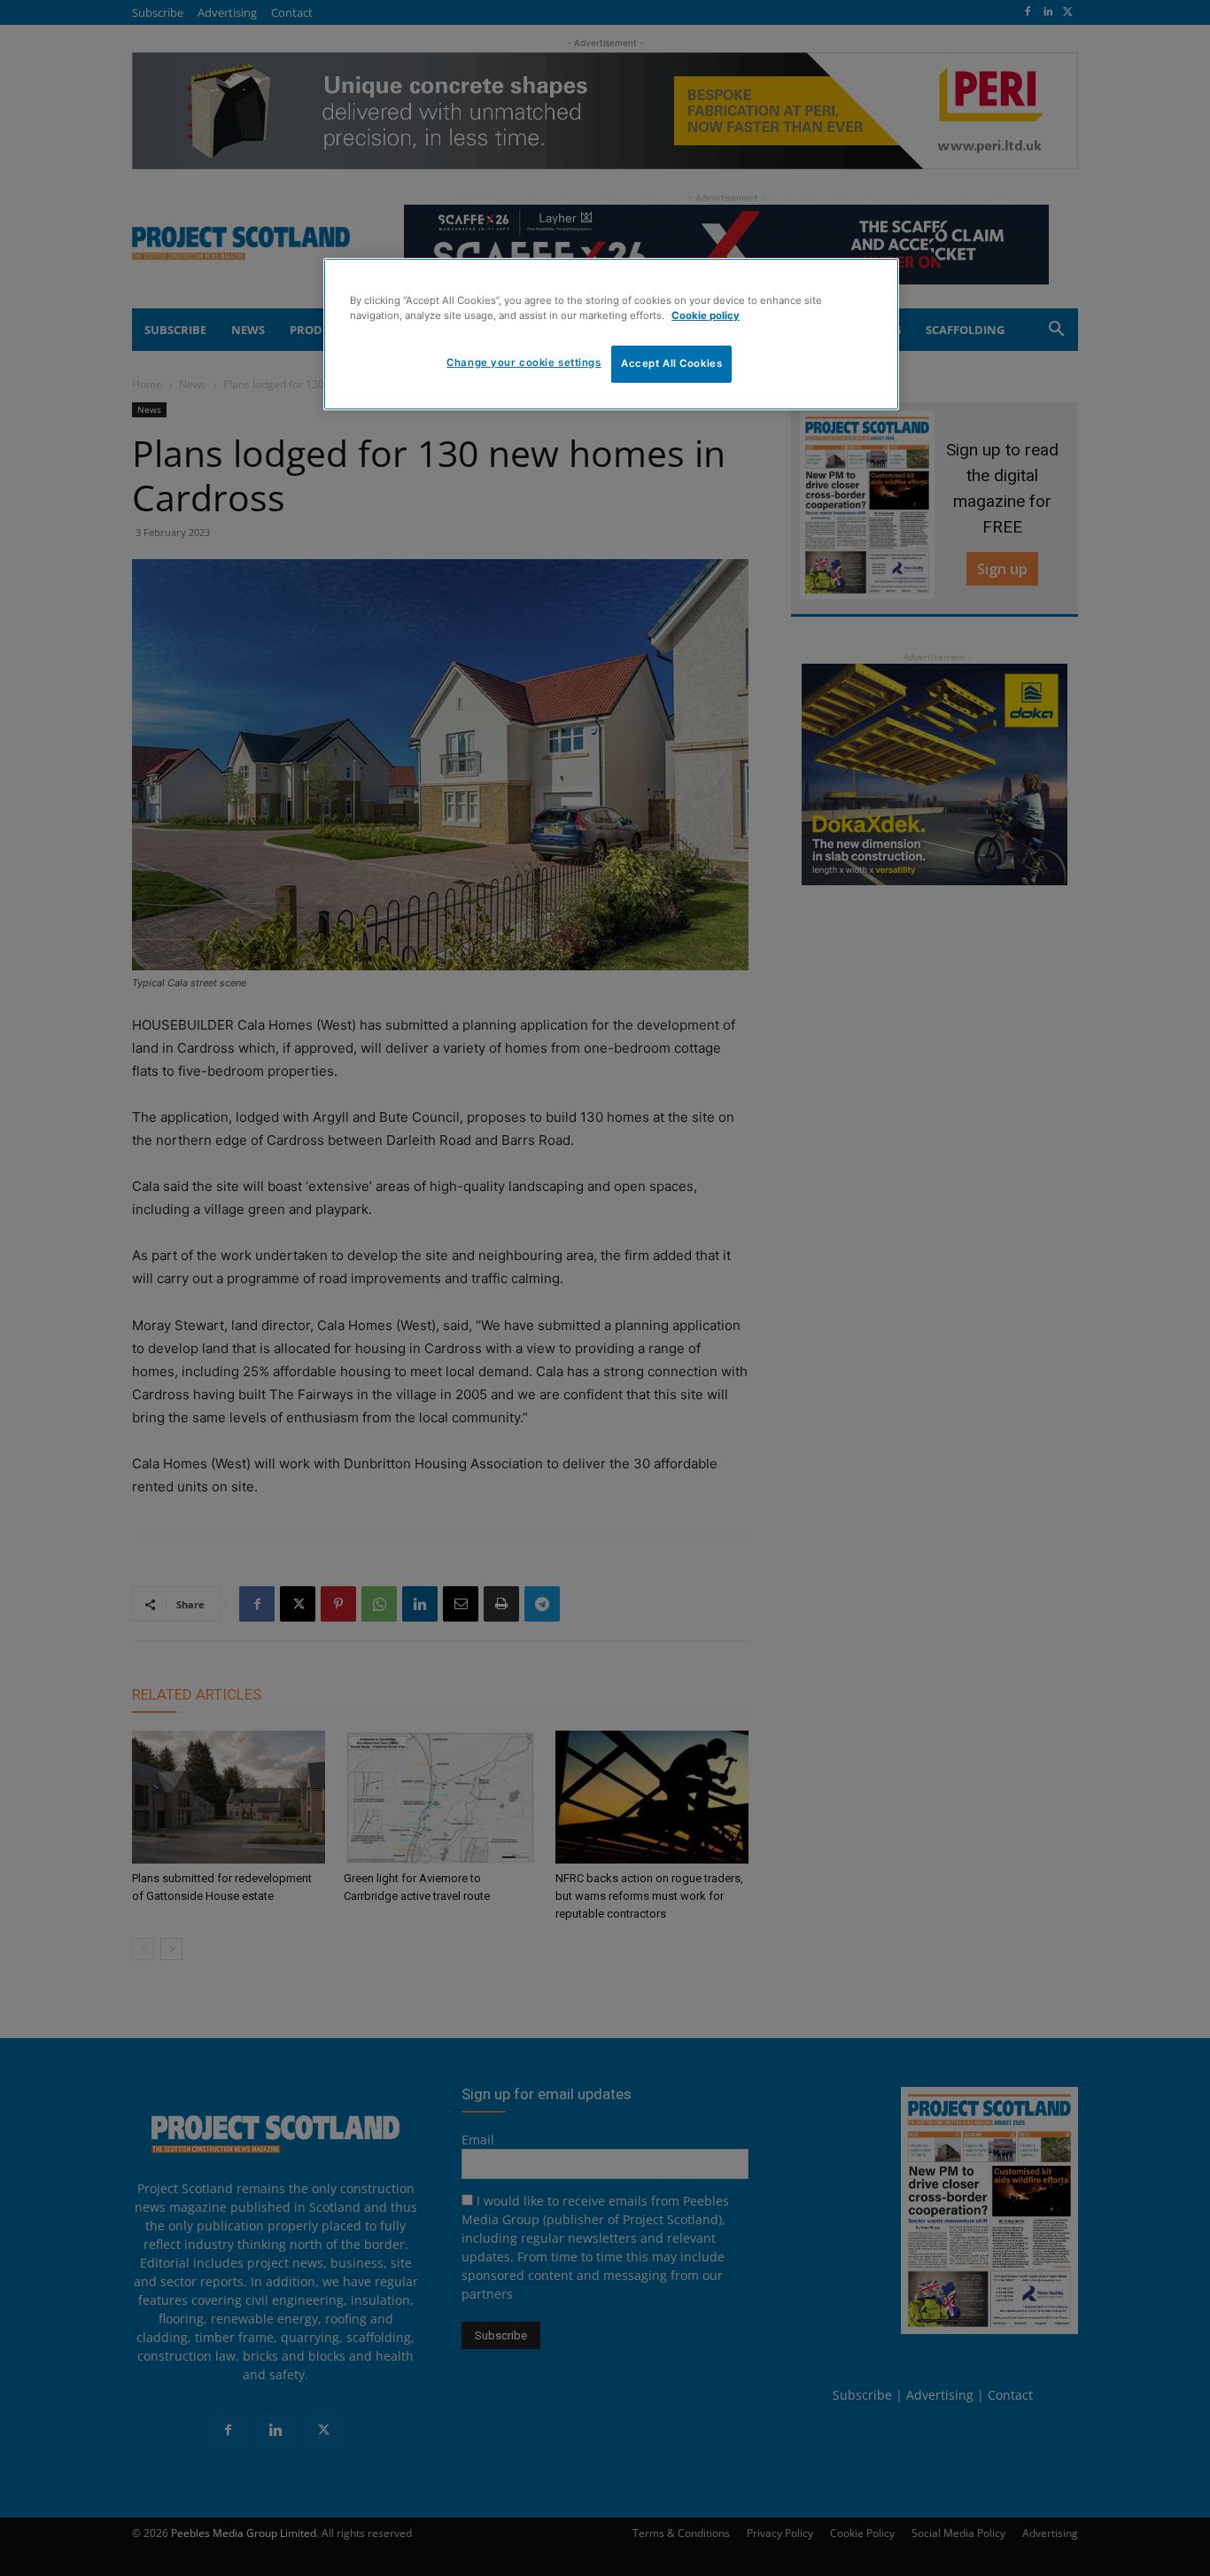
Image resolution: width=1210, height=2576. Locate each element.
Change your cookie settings (524, 362)
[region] (611, 334)
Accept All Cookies (671, 363)
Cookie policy (706, 315)
